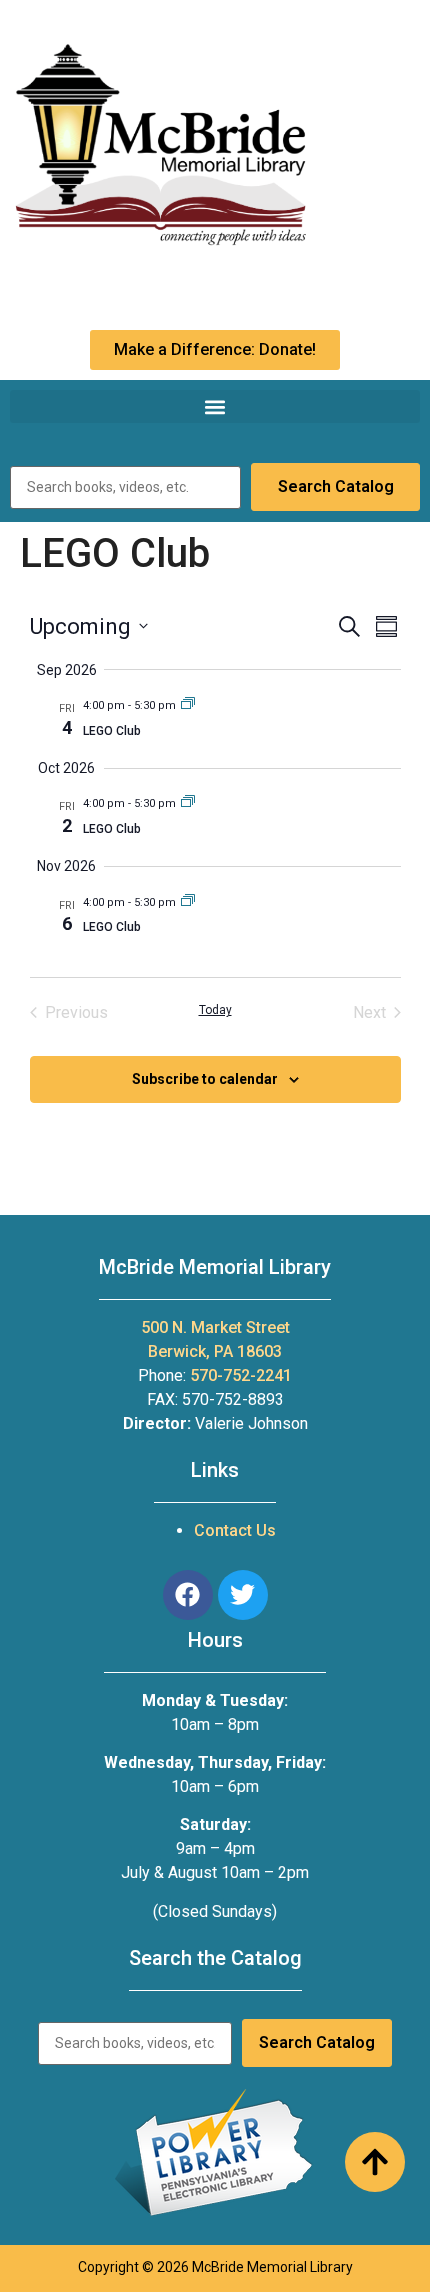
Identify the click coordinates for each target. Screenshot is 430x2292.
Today (215, 1010)
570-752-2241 (241, 1375)
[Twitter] (243, 1595)
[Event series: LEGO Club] (188, 705)
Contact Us (235, 1530)
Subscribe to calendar (205, 1079)
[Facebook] (188, 1595)
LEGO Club (112, 731)
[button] (215, 406)
